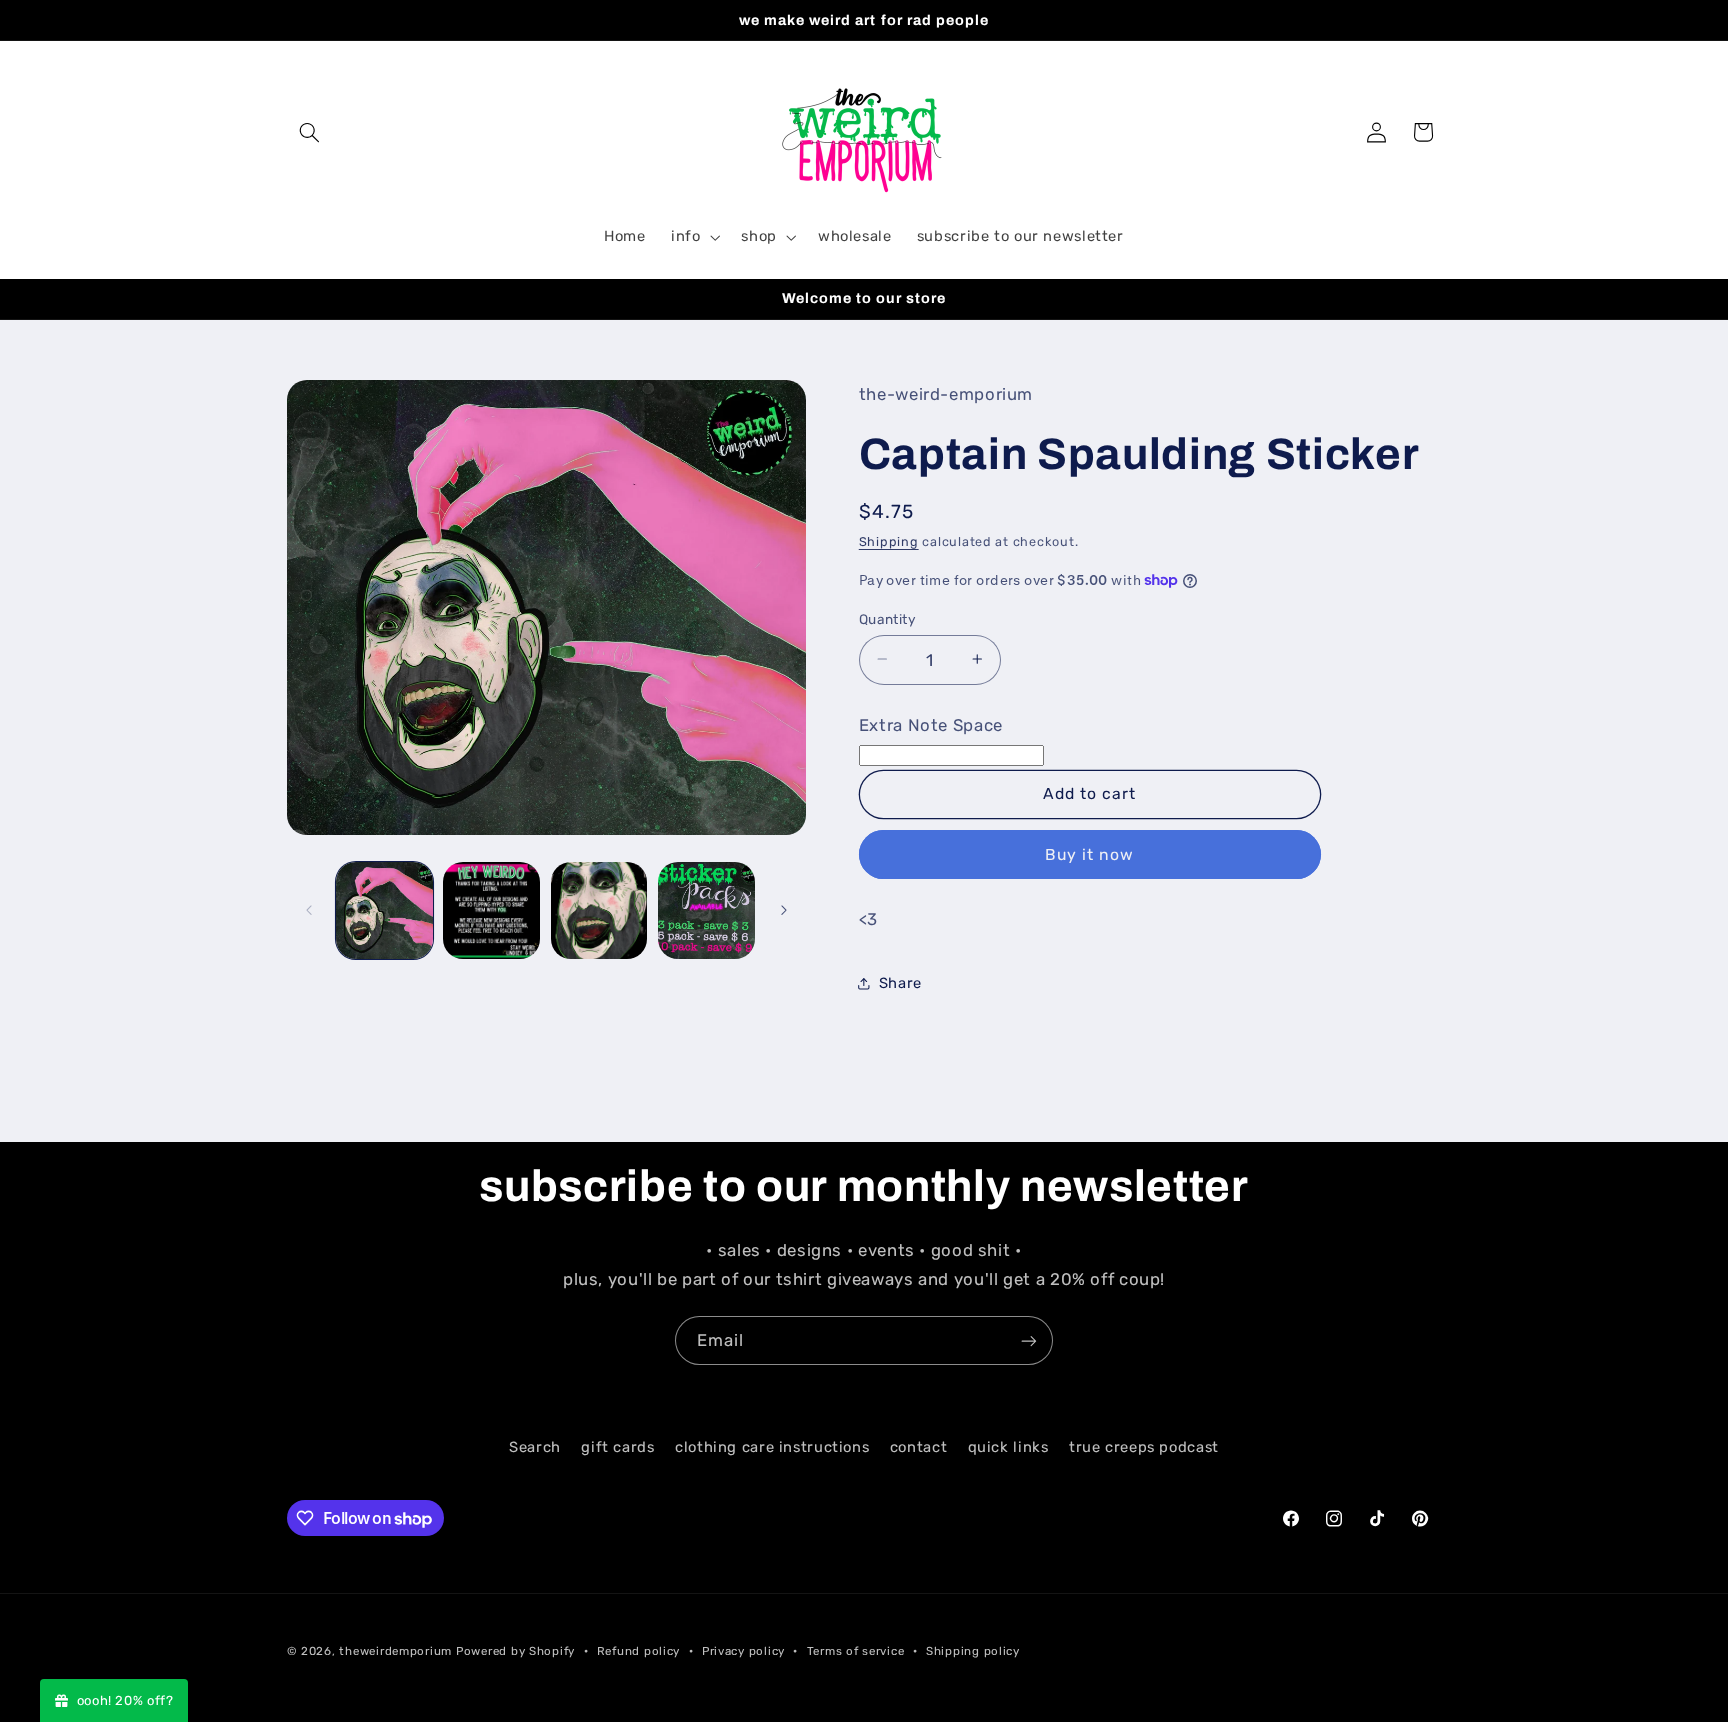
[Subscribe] (1029, 1340)
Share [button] (900, 983)
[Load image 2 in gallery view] (491, 910)
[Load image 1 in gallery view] (384, 910)
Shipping (889, 541)
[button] (310, 132)
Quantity (887, 618)
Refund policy (639, 1651)
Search (535, 1447)
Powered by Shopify (515, 1651)
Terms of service (856, 1651)
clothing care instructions (772, 1447)
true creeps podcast (1144, 1447)
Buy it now (1090, 853)
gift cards (617, 1447)
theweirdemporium (395, 1651)
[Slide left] (309, 910)
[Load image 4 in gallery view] (706, 910)
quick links (1008, 1447)
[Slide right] (784, 910)
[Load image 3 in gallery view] (599, 910)
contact (918, 1447)
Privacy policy (743, 1651)
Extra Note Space (931, 724)
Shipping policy (973, 1651)
